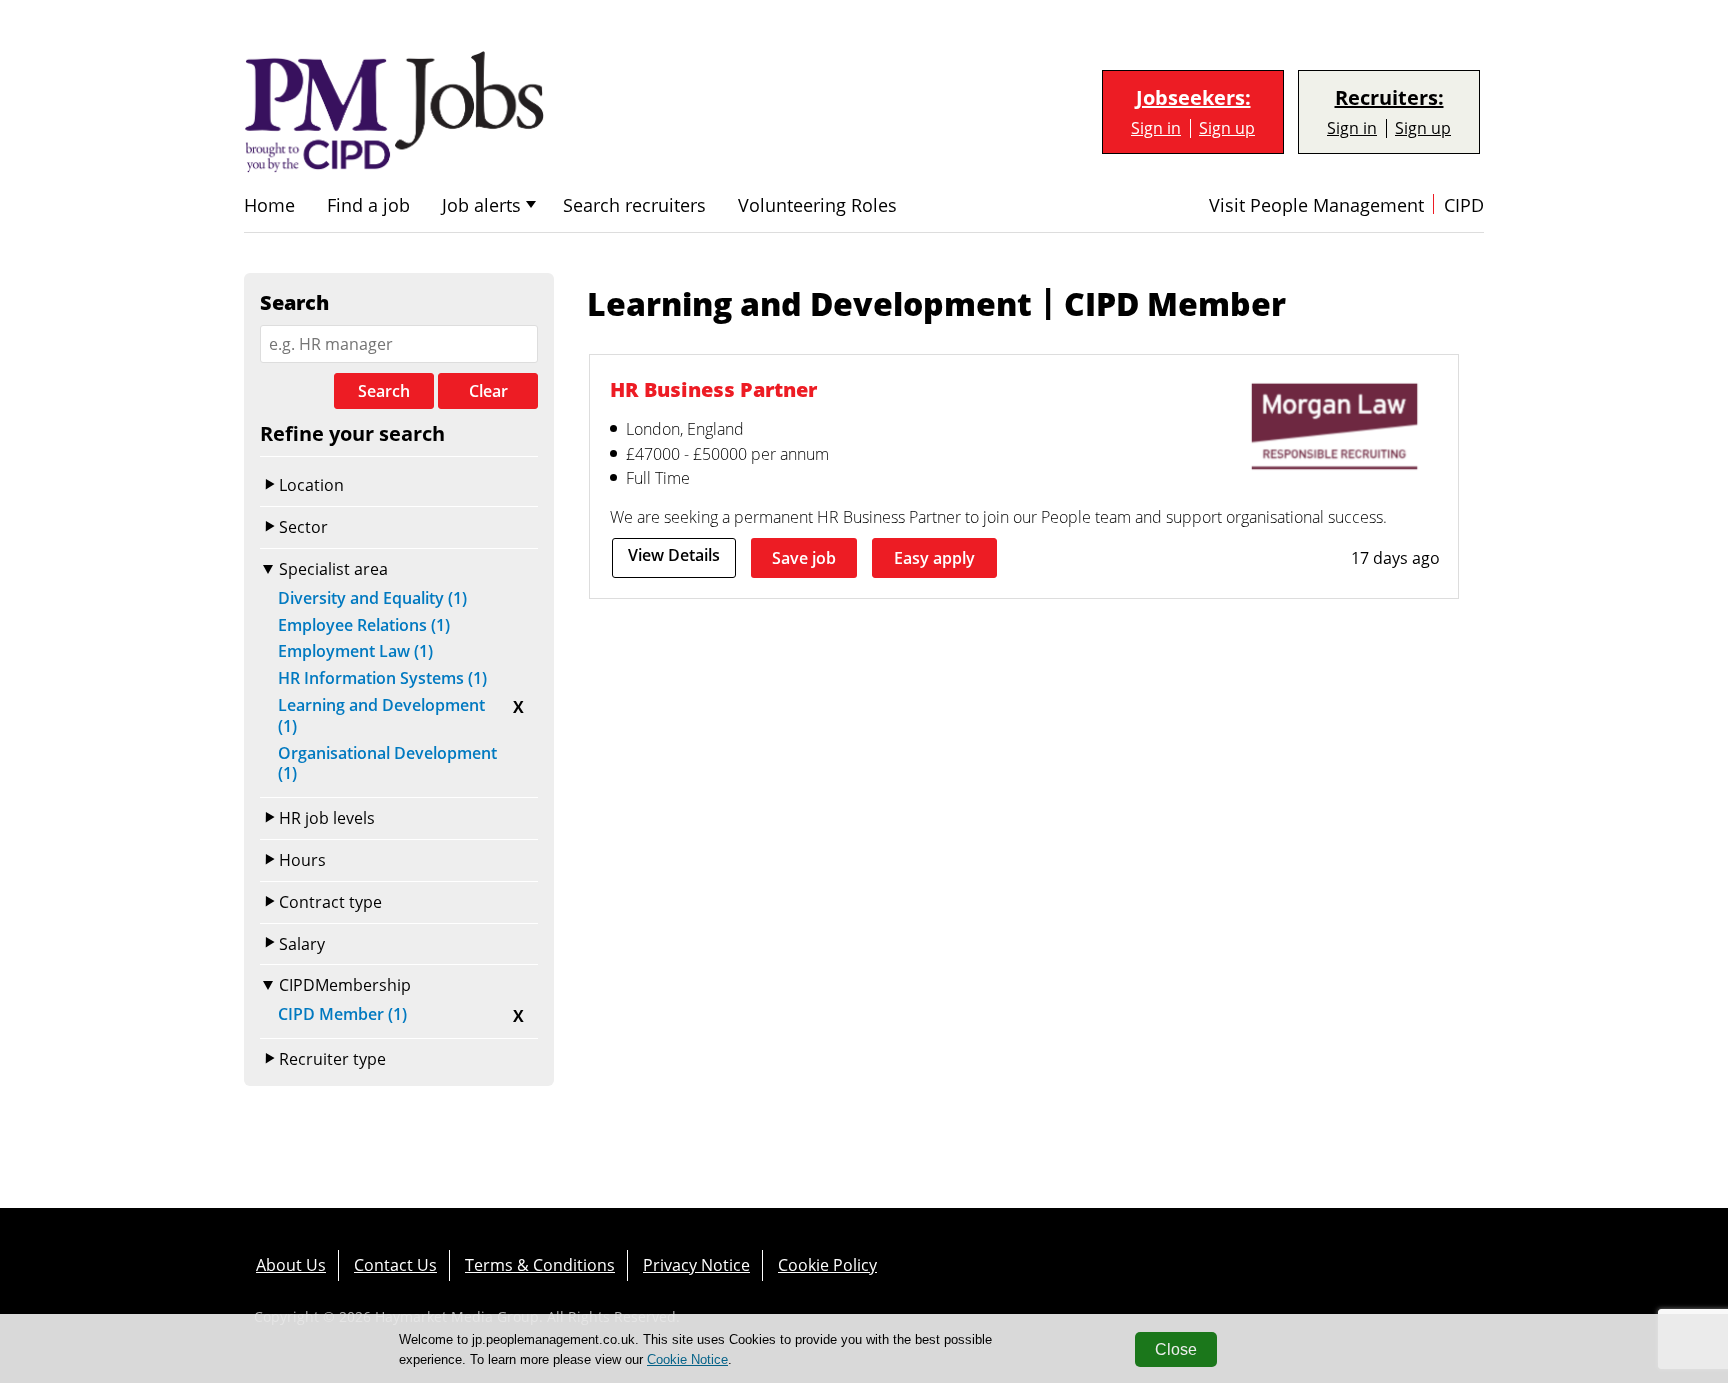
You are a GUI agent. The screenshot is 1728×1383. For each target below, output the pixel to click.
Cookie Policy (827, 1265)
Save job (804, 558)
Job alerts (481, 205)
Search (384, 391)
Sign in (1156, 128)
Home (269, 205)
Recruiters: (1389, 98)
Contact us (395, 1265)
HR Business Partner (713, 389)
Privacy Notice (696, 1265)
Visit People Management (1316, 205)
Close (1176, 1349)
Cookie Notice (687, 1359)
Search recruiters (634, 205)
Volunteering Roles (817, 205)
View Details (674, 555)
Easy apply (934, 558)
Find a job (368, 205)
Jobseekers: (1193, 98)
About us (291, 1265)
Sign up (1227, 128)
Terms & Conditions (540, 1265)
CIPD (1464, 205)
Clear (488, 391)
